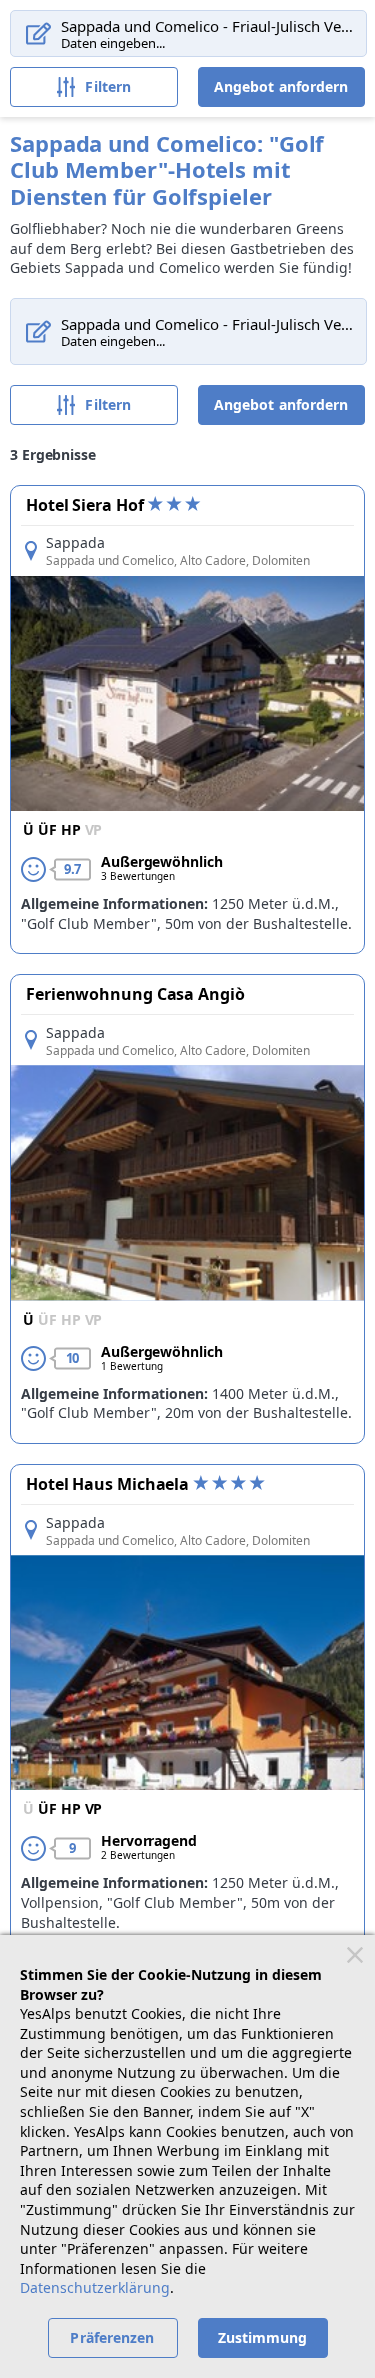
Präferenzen (112, 2337)
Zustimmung (263, 2337)
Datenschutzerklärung (95, 2287)
